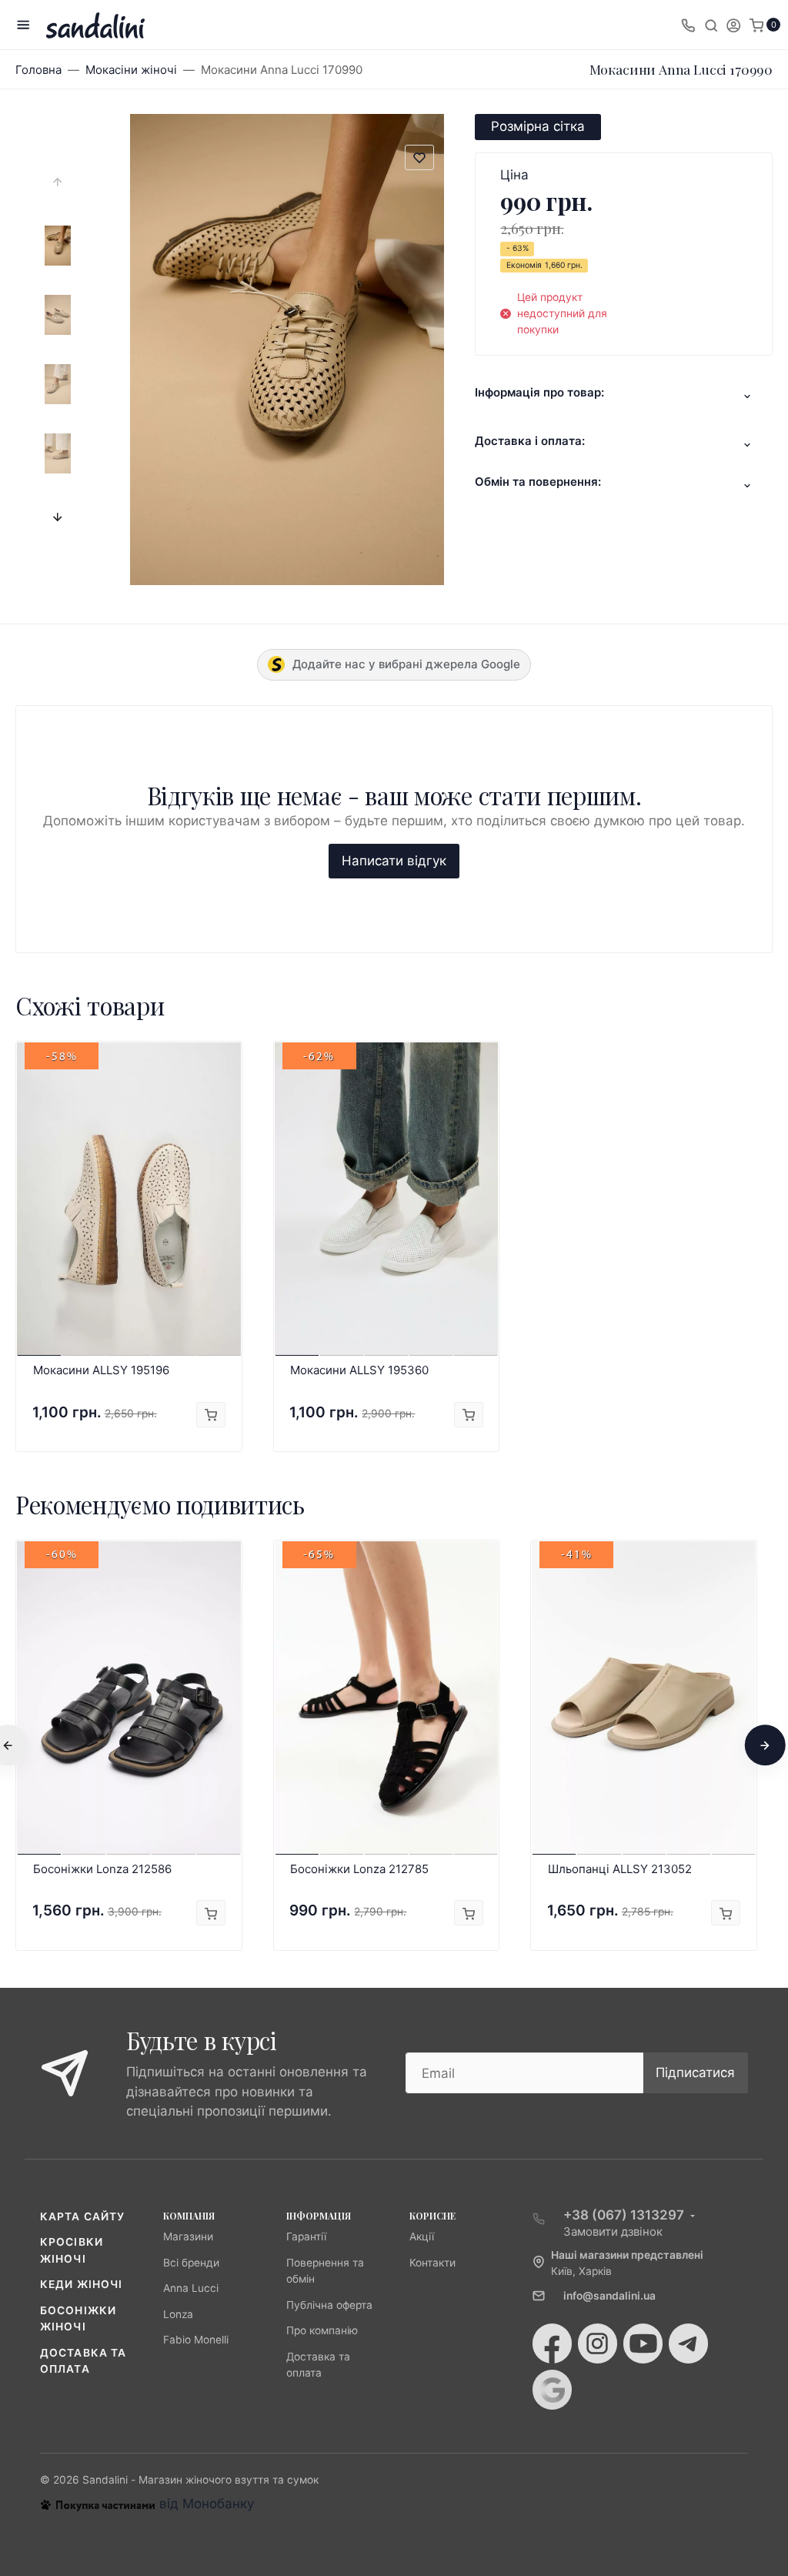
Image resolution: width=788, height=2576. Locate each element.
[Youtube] (643, 2343)
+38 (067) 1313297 (624, 2215)
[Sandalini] (95, 25)
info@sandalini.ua (609, 2296)
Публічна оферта (329, 2305)
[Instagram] (598, 2343)
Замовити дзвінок (613, 2231)
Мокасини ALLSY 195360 (359, 1370)
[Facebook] (552, 2343)
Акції (422, 2236)
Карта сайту (82, 2216)
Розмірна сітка (538, 126)
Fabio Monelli (196, 2340)
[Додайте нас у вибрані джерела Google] (552, 2390)
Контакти (432, 2263)
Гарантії (306, 2236)
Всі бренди (191, 2263)
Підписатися (695, 2073)
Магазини (188, 2236)
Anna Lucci (191, 2288)
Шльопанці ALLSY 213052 (620, 1869)
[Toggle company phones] (688, 25)
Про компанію (322, 2330)
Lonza (178, 2314)
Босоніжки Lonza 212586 (102, 1869)
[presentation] (58, 182)
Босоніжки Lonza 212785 (359, 1869)
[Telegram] (688, 2343)
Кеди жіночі (81, 2284)
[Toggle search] (711, 25)
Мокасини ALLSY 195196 (101, 1370)
